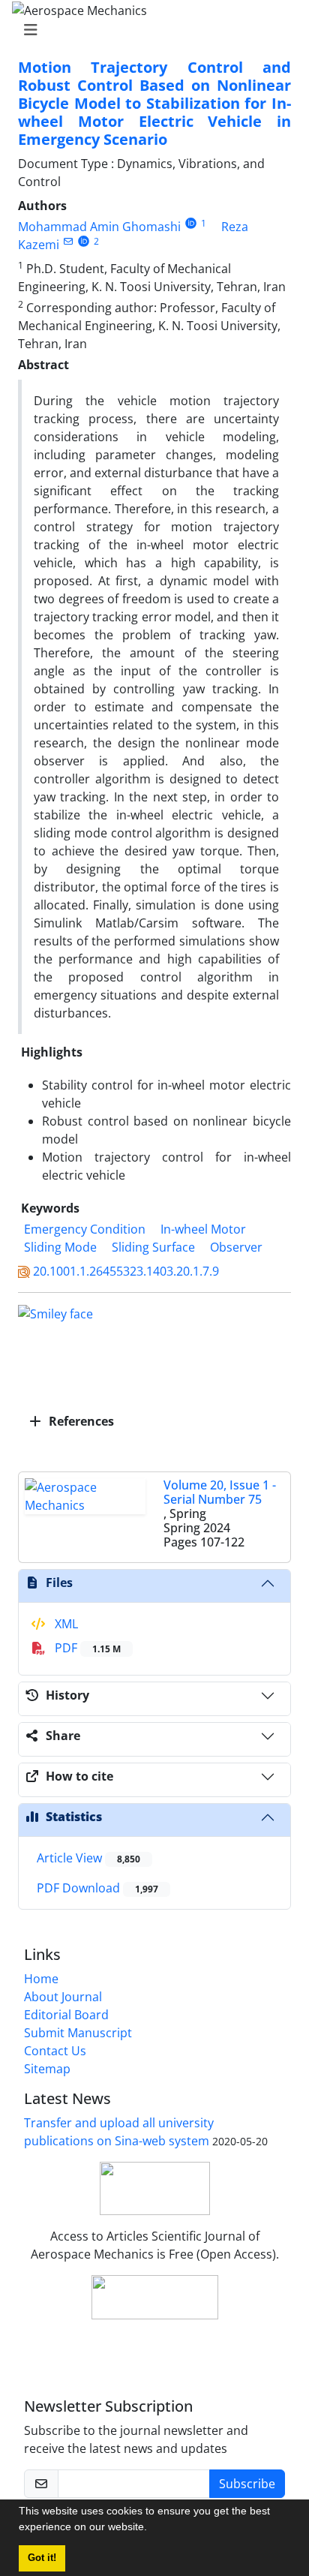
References (80, 1421)
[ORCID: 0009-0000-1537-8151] (191, 223)
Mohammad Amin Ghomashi (99, 227)
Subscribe (247, 2484)
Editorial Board (66, 2015)
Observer (236, 1247)
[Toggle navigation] (150, 30)
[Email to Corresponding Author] (68, 241)
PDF (86, 1648)
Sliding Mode (60, 1247)
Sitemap (47, 2069)
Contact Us (55, 2051)
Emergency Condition (85, 1229)
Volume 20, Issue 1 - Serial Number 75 (220, 1492)
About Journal (63, 1997)
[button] (152, 2529)
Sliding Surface (153, 1247)
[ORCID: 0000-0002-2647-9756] (84, 241)
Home (41, 1979)
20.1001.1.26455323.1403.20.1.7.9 (126, 1271)
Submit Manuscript (78, 2033)
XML (65, 1624)
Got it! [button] (42, 2558)
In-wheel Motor (203, 1229)
